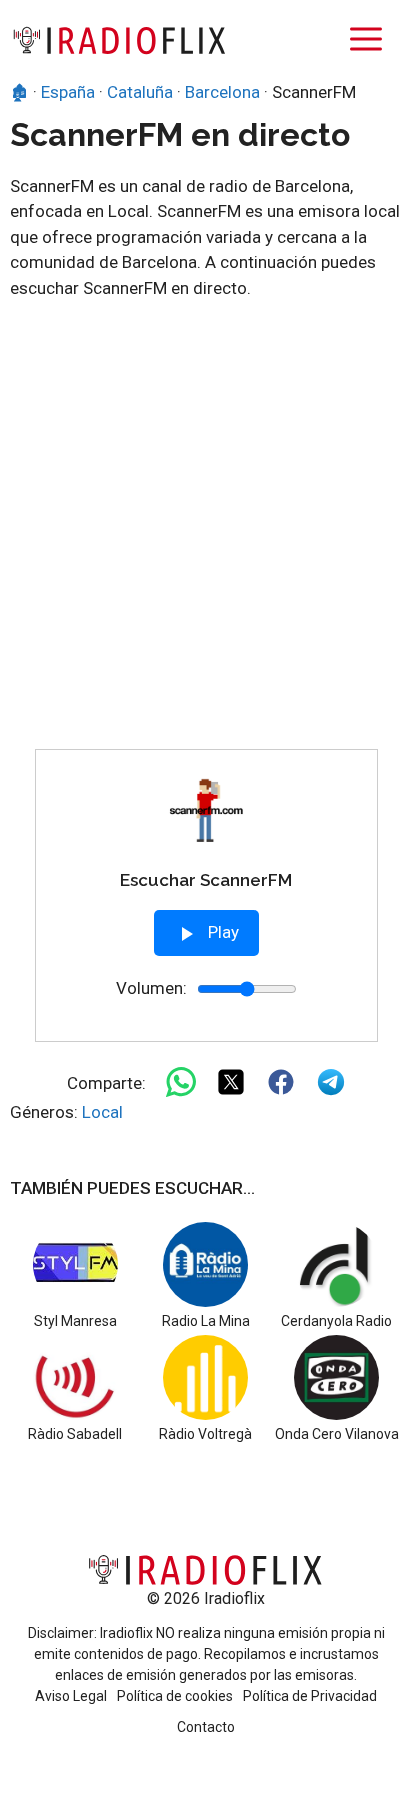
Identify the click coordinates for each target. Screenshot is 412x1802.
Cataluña (140, 92)
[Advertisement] (206, 533)
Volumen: (151, 988)
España (68, 92)
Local (102, 1112)
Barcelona (222, 92)
